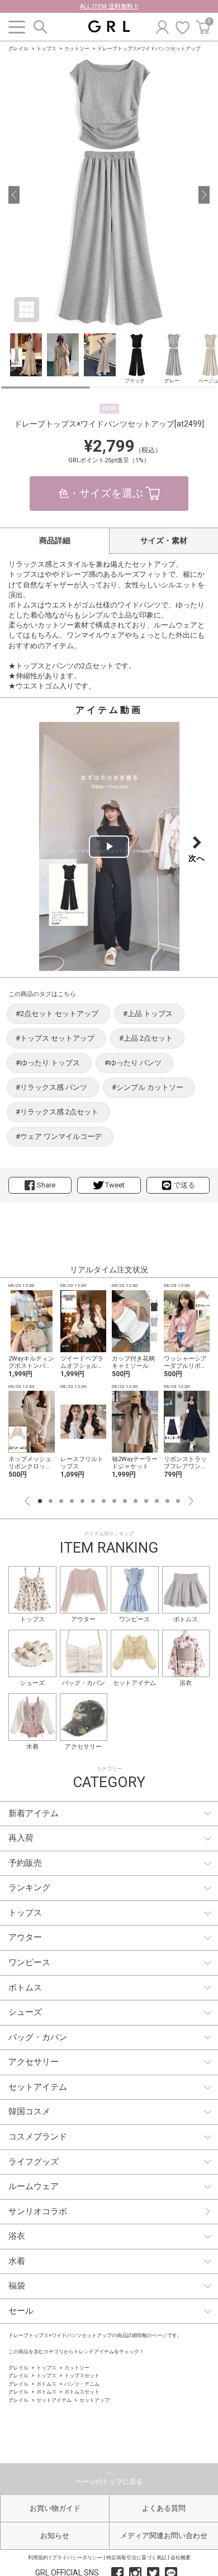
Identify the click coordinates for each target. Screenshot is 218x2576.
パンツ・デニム (82, 2384)
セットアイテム (54, 2400)
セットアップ (94, 2400)
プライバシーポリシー (77, 2558)
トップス (46, 49)
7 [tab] (104, 1501)
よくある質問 (164, 2508)
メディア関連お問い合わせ (164, 2536)
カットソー (77, 49)
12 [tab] (157, 1501)
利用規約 (38, 2558)
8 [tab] (114, 1501)
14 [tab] (178, 1501)
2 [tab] (51, 1501)
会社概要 (181, 2558)
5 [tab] (82, 1501)
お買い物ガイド (55, 2508)
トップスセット (82, 2376)
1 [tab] (40, 1501)
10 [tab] (136, 1501)
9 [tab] (125, 1501)
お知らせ (55, 2536)
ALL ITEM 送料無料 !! (109, 6)
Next (191, 1501)
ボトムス (46, 2384)
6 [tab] (93, 1501)
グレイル (18, 49)
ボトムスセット (82, 2392)
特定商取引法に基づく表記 (136, 2558)
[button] (14, 195)
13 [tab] (167, 1501)
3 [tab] (61, 1501)
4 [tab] (72, 1501)
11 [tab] (146, 1501)
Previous (27, 1501)
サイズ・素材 (164, 540)
